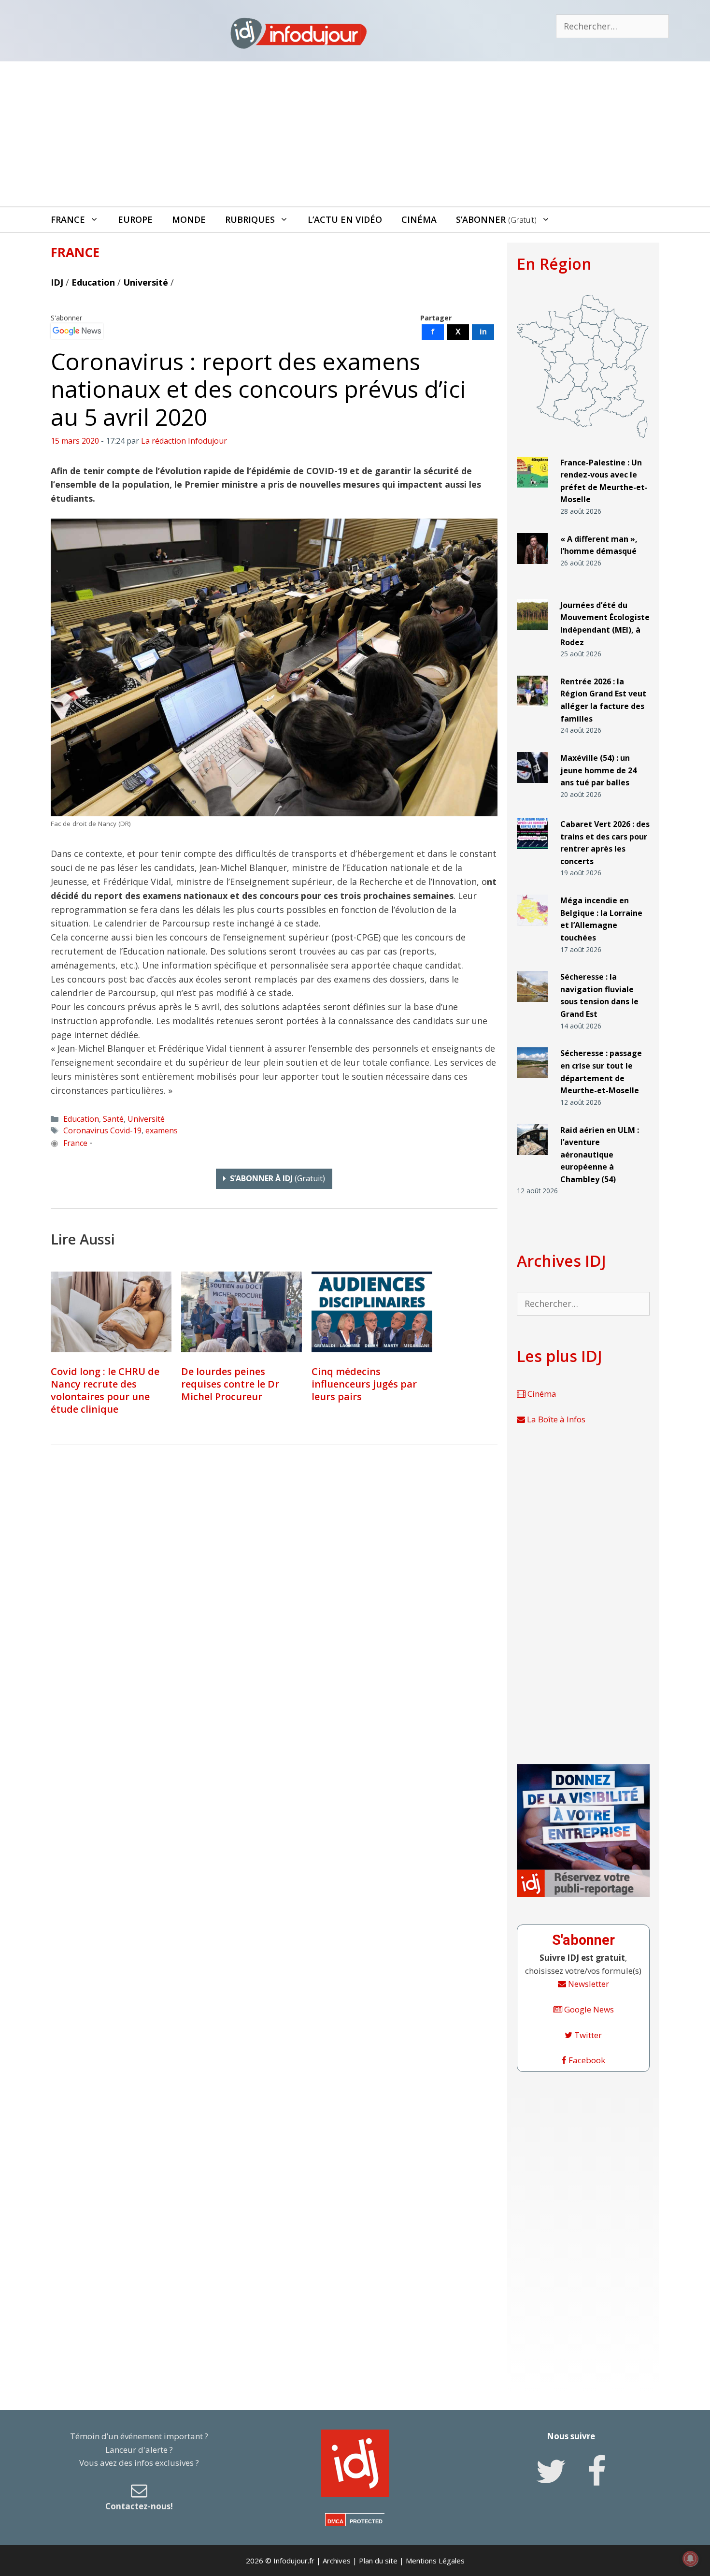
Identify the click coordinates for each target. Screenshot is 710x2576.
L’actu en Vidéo (345, 219)
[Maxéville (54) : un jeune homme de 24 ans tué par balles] (532, 787)
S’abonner (496, 219)
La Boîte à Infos (555, 1419)
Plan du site (378, 2561)
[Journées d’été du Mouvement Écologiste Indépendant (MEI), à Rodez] (532, 634)
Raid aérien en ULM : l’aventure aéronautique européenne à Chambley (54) (600, 1155)
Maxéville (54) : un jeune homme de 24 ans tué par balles (598, 770)
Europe (135, 219)
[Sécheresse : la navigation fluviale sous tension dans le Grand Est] (532, 1006)
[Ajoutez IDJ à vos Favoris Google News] (77, 331)
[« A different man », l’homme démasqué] (532, 568)
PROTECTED (366, 2521)
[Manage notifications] (690, 2559)
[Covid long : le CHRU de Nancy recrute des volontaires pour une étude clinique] (111, 1312)
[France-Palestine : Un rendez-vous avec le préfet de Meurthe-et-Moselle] (532, 491)
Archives (337, 2561)
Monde (189, 219)
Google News (588, 2009)
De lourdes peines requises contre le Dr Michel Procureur (230, 1384)
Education (93, 282)
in (483, 332)
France (68, 219)
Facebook (586, 2060)
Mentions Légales (435, 2561)
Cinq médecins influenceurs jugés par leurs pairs (364, 1384)
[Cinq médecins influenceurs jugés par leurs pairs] (372, 1312)
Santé (113, 1119)
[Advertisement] (355, 134)
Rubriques (250, 219)
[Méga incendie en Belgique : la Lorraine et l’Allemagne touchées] (532, 930)
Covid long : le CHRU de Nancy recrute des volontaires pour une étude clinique (105, 1390)
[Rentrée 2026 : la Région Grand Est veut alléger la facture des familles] (532, 711)
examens (162, 1130)
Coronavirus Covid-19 (102, 1130)
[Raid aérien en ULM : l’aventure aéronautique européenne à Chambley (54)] (532, 1159)
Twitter (587, 2035)
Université (146, 282)
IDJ (57, 282)
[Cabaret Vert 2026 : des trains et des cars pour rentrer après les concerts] (532, 853)
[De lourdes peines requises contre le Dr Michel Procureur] (241, 1312)
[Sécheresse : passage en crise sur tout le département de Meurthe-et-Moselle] (532, 1082)
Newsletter (588, 1984)
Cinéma (419, 219)
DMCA (335, 2521)
